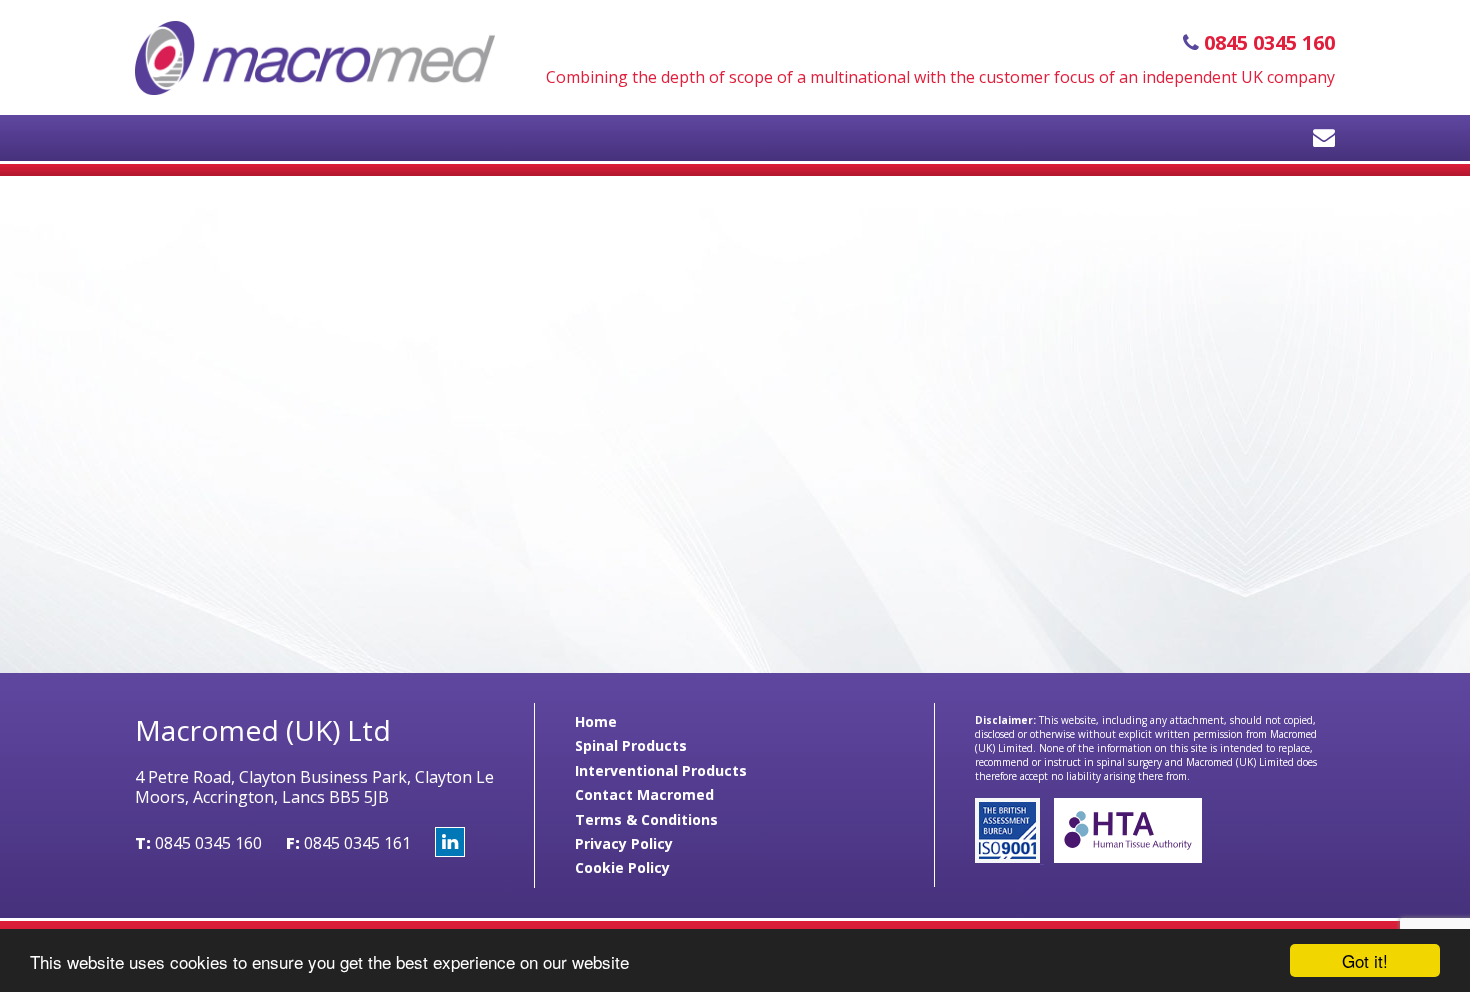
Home (596, 721)
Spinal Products (631, 745)
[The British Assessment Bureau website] (1009, 857)
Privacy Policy (624, 843)
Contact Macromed (644, 794)
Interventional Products (661, 770)
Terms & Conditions (646, 819)
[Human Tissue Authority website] (1123, 857)
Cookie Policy (622, 867)
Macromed (315, 57)
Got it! (1365, 960)
